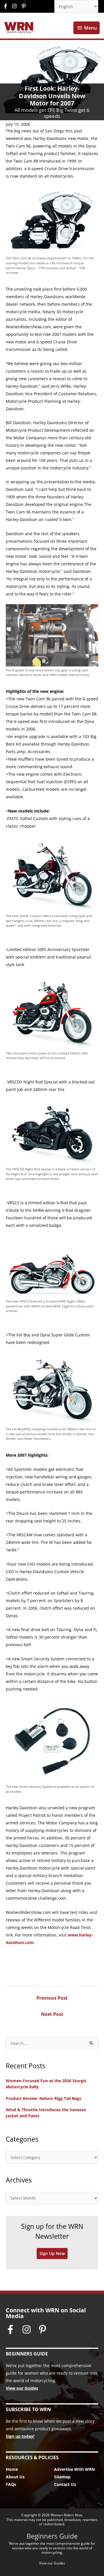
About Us (15, 2477)
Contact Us (65, 2484)
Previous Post (52, 1998)
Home (12, 2469)
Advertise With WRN (74, 2469)
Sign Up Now (52, 2253)
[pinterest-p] (24, 6)
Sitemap (62, 2477)
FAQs (11, 2484)
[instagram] (16, 6)
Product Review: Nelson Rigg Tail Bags (43, 2098)
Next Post (52, 2014)
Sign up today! (20, 2436)
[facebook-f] (7, 6)
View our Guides (22, 2388)
